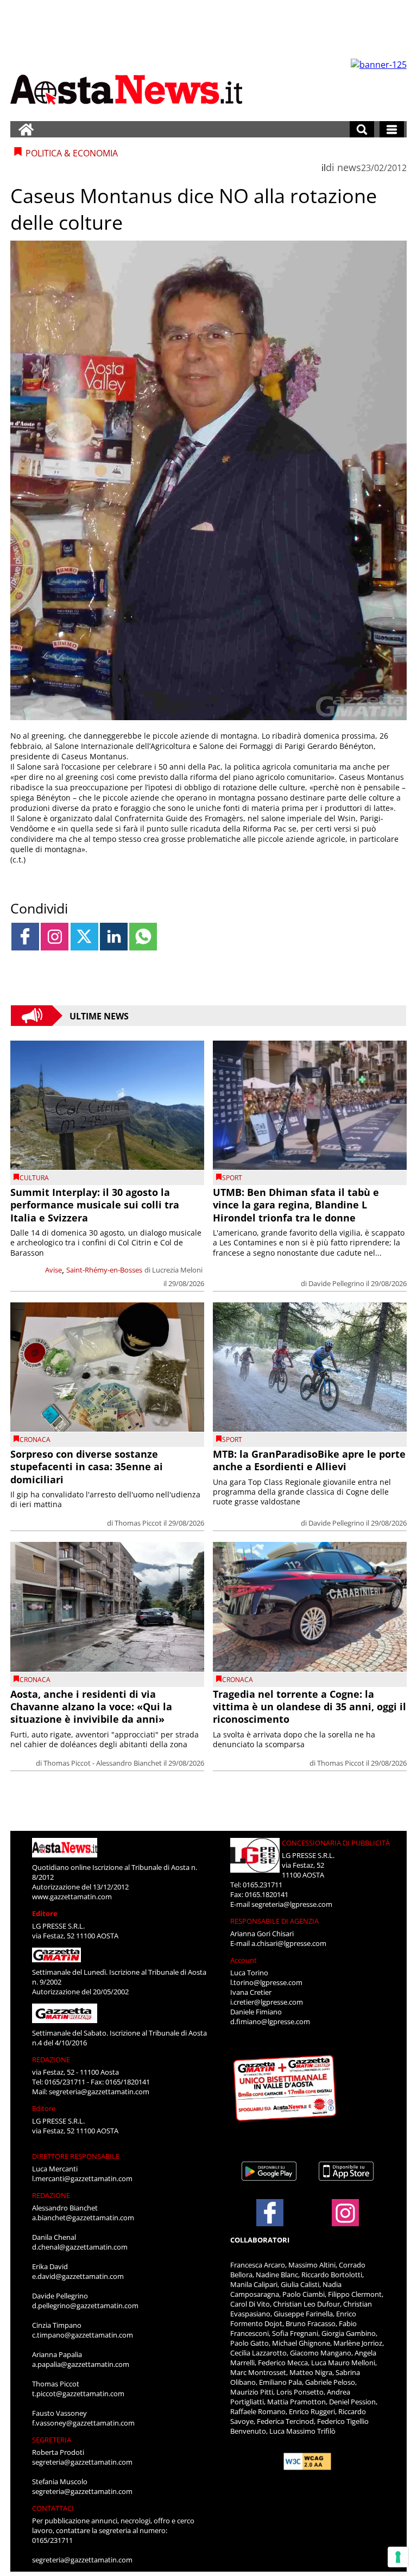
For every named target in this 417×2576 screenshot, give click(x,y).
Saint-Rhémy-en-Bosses (104, 1270)
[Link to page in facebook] (25, 937)
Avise (53, 1270)
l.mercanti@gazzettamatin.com (82, 2178)
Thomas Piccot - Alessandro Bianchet (103, 1763)
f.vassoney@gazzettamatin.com (83, 2423)
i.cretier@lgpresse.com (267, 2002)
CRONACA (35, 1440)
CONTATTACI (53, 2508)
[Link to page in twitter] (84, 937)
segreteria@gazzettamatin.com (99, 2092)
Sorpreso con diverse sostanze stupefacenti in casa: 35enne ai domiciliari (87, 1467)
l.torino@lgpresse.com (266, 1982)
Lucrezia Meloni (177, 1270)
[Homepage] (26, 129)
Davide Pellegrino (336, 1283)
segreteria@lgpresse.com (292, 1904)
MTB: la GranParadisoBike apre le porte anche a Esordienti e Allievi (309, 1460)
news (349, 167)
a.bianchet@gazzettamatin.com (83, 2218)
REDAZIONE (51, 2059)
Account (244, 1960)
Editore (45, 1913)
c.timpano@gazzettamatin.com (83, 2335)
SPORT (232, 1178)
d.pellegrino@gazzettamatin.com (85, 2306)
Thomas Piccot (138, 1523)
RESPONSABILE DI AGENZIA (274, 1921)
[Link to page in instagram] (55, 937)
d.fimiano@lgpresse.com (270, 2021)
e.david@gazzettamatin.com (78, 2276)
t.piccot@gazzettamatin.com (78, 2394)
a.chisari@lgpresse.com (289, 1943)
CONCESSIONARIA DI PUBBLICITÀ (336, 1843)
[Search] (362, 129)
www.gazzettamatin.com (72, 1897)
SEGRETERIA (52, 2440)
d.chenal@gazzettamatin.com (80, 2247)
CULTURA (34, 1178)
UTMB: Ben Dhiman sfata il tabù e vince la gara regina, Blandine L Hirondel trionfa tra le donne (296, 1205)
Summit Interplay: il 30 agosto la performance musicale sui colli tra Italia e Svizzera (95, 1205)
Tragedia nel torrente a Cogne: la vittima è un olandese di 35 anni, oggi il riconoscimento (309, 1707)
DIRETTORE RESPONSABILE (76, 2156)
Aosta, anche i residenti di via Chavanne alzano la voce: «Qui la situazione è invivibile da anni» (91, 1707)
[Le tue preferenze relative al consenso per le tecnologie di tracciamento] (398, 2557)
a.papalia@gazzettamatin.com (81, 2364)
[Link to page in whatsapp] (143, 937)
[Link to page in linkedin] (114, 937)
